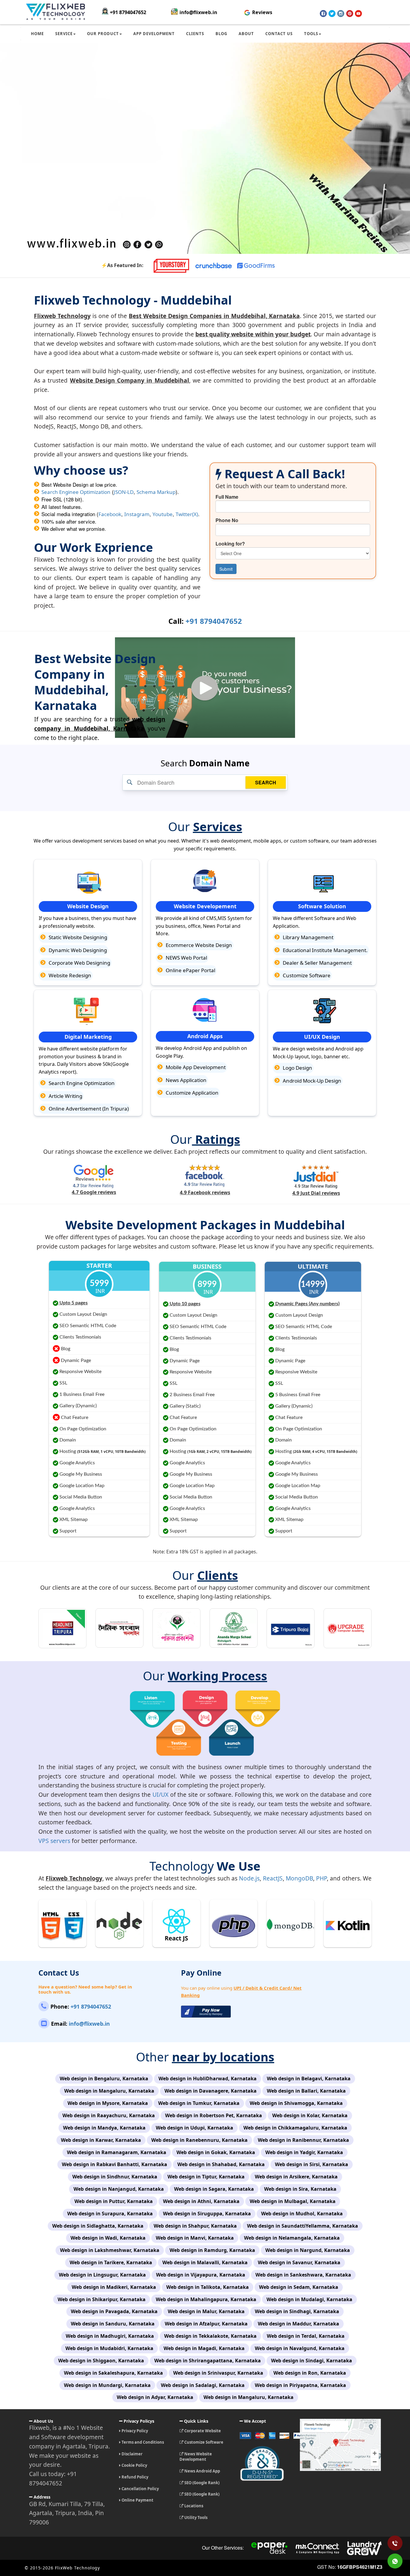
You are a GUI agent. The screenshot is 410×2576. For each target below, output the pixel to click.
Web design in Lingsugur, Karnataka (102, 2275)
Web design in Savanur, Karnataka (299, 2262)
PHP (321, 1878)
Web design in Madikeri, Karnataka (114, 2287)
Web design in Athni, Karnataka (201, 2201)
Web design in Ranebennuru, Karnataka (199, 2140)
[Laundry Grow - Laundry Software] (364, 2548)
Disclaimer (132, 2454)
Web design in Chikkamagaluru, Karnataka (295, 2128)
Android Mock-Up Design (311, 1081)
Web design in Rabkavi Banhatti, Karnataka (115, 2164)
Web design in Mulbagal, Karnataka (293, 2201)
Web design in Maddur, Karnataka (298, 2324)
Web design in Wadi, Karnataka (108, 2238)
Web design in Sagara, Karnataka (214, 2189)
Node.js (249, 1878)
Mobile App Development (195, 1067)
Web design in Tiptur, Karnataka (206, 2177)
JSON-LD (124, 492)
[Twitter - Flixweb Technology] (332, 14)
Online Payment (137, 2500)
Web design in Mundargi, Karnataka (107, 2385)
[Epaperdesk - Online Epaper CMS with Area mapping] (270, 2548)
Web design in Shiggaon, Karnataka (101, 2361)
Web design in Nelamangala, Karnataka (292, 2238)
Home (37, 34)
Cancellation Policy (140, 2489)
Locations (193, 2506)
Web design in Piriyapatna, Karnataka (300, 2385)
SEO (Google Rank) (201, 2483)
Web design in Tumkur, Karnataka (199, 2103)
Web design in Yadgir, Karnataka (304, 2152)
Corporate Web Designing (79, 963)
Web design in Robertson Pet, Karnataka (214, 2115)
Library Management (307, 937)
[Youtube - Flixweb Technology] (358, 14)
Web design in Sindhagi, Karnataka (297, 2311)
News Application (185, 1080)
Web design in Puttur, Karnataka (114, 2201)
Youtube (163, 514)
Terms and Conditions (142, 2442)
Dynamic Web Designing (77, 950)
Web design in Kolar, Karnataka (310, 2115)
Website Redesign (69, 975)
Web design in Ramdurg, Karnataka (212, 2250)
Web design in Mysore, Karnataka (108, 2103)
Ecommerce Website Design (198, 945)
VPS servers (54, 1841)
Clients (195, 34)
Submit (226, 569)
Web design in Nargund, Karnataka (308, 2250)
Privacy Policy (134, 2431)
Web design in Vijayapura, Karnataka (201, 2275)
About (246, 34)
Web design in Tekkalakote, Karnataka (210, 2336)
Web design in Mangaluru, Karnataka (109, 2091)
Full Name (227, 497)
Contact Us (279, 34)
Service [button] (64, 34)
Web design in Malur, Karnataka (206, 2311)
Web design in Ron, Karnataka (310, 2373)
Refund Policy (134, 2477)
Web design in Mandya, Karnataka (104, 2128)
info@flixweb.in (198, 12)
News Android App (202, 2471)
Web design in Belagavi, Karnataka (309, 2079)
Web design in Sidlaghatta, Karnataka (98, 2226)
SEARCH (266, 782)
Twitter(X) (187, 514)
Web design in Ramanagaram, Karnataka (117, 2152)
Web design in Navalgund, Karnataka (300, 2348)
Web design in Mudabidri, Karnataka (109, 2348)
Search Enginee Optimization (76, 492)
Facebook (110, 514)
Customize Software (306, 975)
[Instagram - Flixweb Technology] (341, 14)
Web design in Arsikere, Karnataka (296, 2177)
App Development (154, 34)
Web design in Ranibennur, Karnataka (303, 2140)
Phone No (227, 520)
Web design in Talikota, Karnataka (208, 2287)
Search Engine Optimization (81, 1083)
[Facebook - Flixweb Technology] (323, 14)
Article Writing (65, 1096)
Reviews (262, 12)
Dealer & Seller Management (317, 963)
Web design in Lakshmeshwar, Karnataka (110, 2250)
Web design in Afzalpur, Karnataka (206, 2324)
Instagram (137, 514)
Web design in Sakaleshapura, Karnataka (113, 2373)
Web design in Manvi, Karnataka (195, 2238)
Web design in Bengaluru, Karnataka (104, 2079)
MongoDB (299, 1878)
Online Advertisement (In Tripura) (88, 1109)
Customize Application (191, 1093)
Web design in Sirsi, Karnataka (312, 2164)
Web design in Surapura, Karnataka (110, 2214)
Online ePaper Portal (190, 970)
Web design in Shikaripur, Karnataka (102, 2299)
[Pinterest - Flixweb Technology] (350, 14)
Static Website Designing (77, 937)
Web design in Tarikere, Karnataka (111, 2262)
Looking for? (230, 544)
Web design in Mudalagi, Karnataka (309, 2299)
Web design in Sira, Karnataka (300, 2189)
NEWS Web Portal (186, 958)
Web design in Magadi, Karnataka (204, 2348)
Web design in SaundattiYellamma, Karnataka (303, 2226)
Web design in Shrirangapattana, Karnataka (208, 2361)
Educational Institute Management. (325, 950)
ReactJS (273, 1878)
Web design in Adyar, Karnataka (155, 2397)
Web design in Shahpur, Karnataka (195, 2226)
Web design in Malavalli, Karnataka (205, 2262)
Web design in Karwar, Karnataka (101, 2140)
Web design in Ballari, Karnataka (306, 2091)
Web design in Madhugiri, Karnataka (110, 2336)
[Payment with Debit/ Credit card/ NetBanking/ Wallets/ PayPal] (265, 2438)
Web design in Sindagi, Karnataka (312, 2361)
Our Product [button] (103, 34)
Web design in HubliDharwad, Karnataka (208, 2079)
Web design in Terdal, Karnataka (306, 2336)
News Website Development (196, 2457)
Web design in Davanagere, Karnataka (211, 2091)
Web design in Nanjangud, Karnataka (119, 2189)
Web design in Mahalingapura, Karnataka (206, 2299)
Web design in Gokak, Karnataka (216, 2152)
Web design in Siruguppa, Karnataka (207, 2214)
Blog (221, 34)
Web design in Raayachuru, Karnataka (109, 2115)
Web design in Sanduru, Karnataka (113, 2324)
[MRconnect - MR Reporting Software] (317, 2548)
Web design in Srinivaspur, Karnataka (218, 2373)
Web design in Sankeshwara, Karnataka (303, 2275)
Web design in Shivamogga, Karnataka (296, 2103)
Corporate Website (202, 2431)
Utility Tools (195, 2517)
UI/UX (160, 1794)
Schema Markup (156, 492)
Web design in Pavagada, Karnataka (114, 2311)
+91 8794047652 (128, 12)
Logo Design (297, 1068)
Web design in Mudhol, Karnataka (302, 2214)
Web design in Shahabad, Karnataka (221, 2164)
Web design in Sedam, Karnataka (299, 2287)
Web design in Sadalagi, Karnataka (203, 2385)
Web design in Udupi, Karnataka (194, 2128)
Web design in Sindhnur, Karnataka (115, 2177)
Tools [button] (311, 34)
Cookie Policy (134, 2465)
